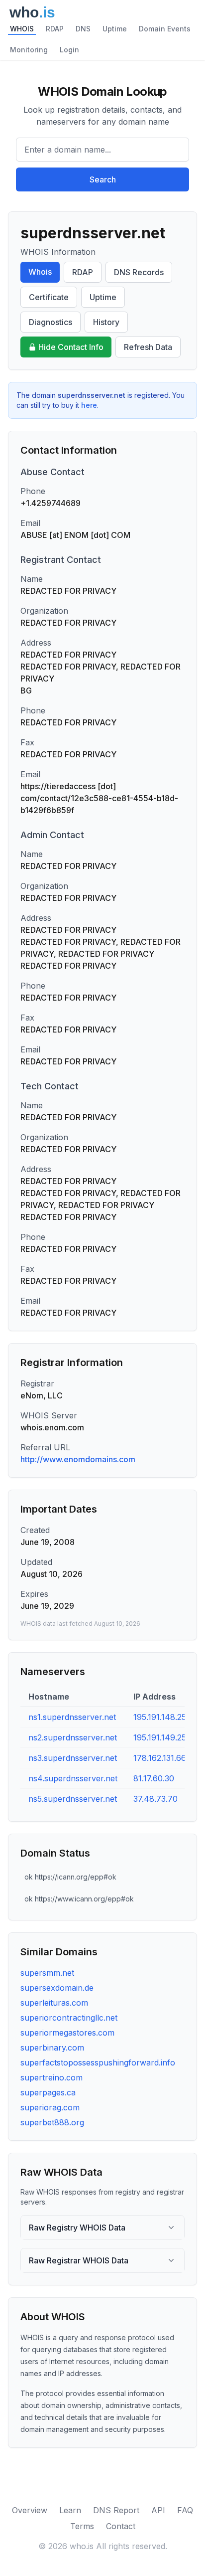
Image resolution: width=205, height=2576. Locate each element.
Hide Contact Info (71, 347)
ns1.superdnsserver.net (72, 1717)
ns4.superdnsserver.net (73, 1778)
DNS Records (139, 272)
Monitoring (29, 50)
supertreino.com (51, 2077)
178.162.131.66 (160, 1758)
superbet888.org (52, 2122)
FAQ (185, 2510)
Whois (40, 272)
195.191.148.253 (162, 1717)
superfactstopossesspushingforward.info (98, 2062)
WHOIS (22, 29)
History (106, 322)
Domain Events (165, 29)
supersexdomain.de (57, 1988)
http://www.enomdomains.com (78, 1459)
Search (103, 179)
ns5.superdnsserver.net (73, 1799)
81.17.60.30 (154, 1778)
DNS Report (116, 2510)
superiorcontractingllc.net (69, 2018)
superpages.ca (48, 2092)
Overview (30, 2510)
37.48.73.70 (155, 1799)
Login (69, 50)
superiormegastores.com (67, 2033)
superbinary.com (52, 2048)
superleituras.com (54, 2003)
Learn (70, 2510)
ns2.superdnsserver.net (73, 1737)
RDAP (55, 29)
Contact (121, 2526)
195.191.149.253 (162, 1737)
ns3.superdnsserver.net (73, 1758)
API (158, 2510)
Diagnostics (51, 322)
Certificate (49, 297)
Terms (82, 2526)
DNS (83, 29)
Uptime (115, 29)
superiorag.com (50, 2107)
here (89, 405)
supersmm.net (47, 1973)
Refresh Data (148, 347)
